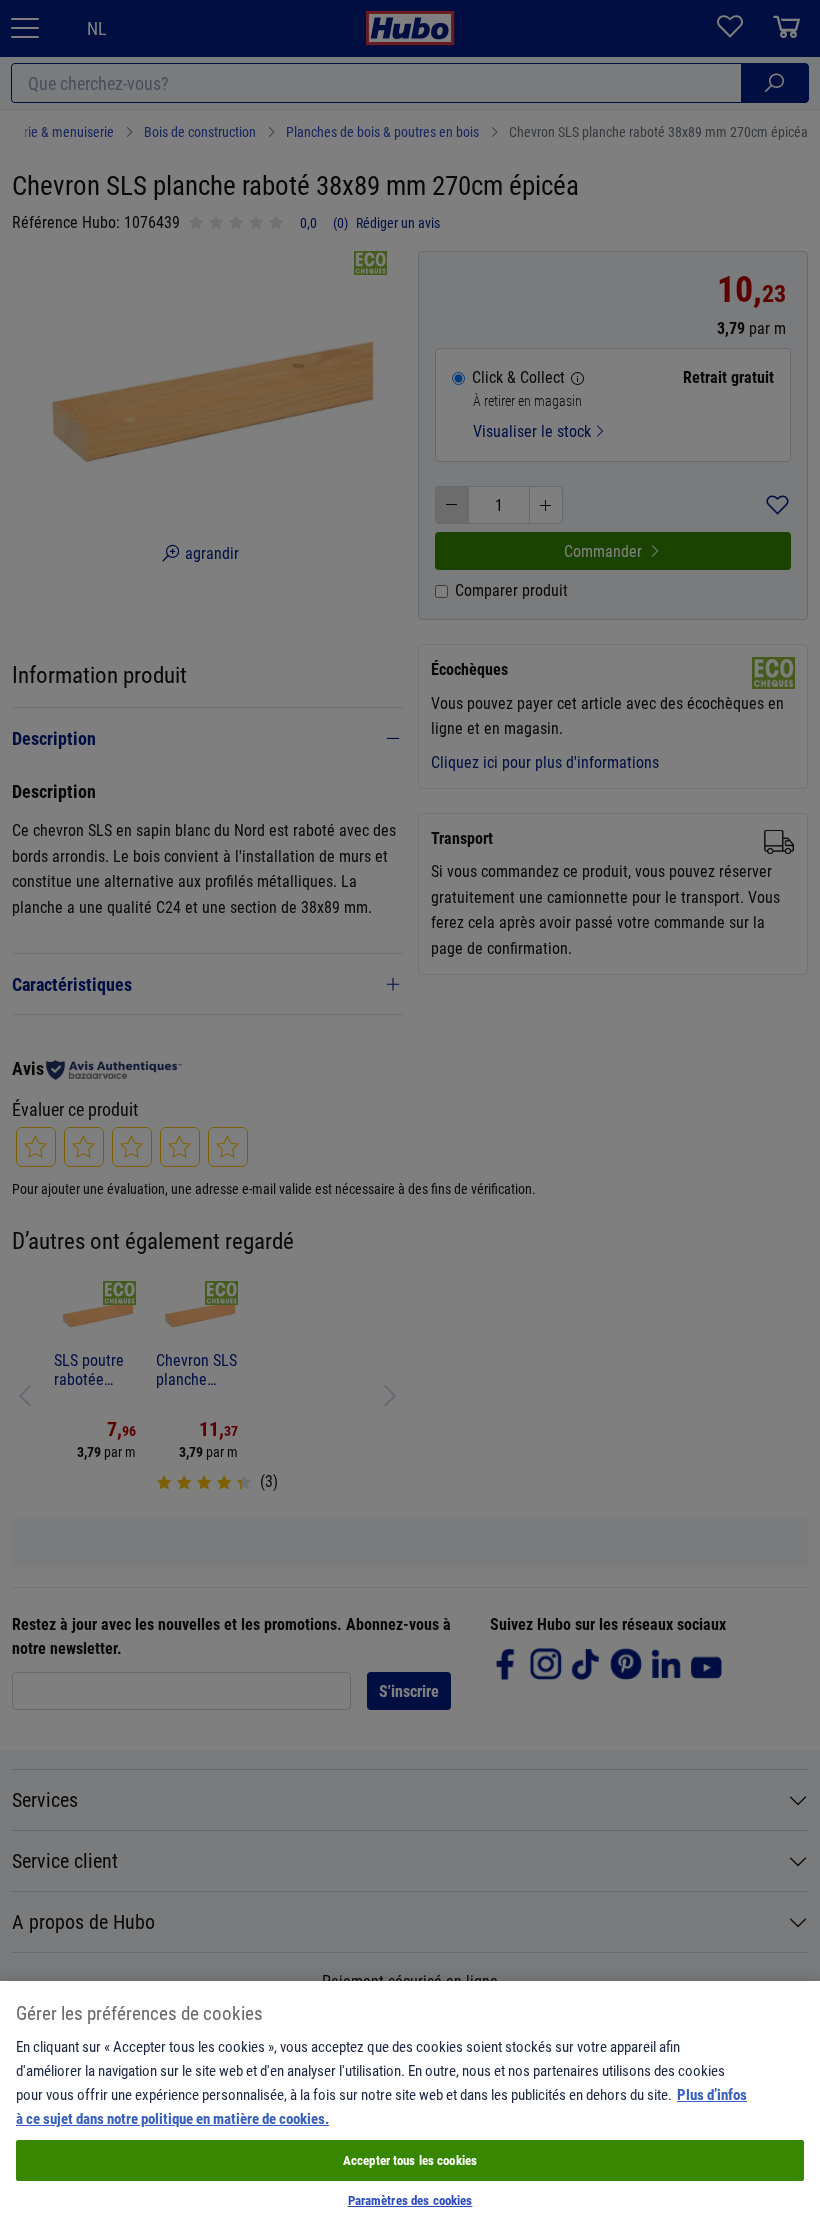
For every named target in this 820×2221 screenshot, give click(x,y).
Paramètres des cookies (410, 2200)
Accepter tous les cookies (410, 2160)
